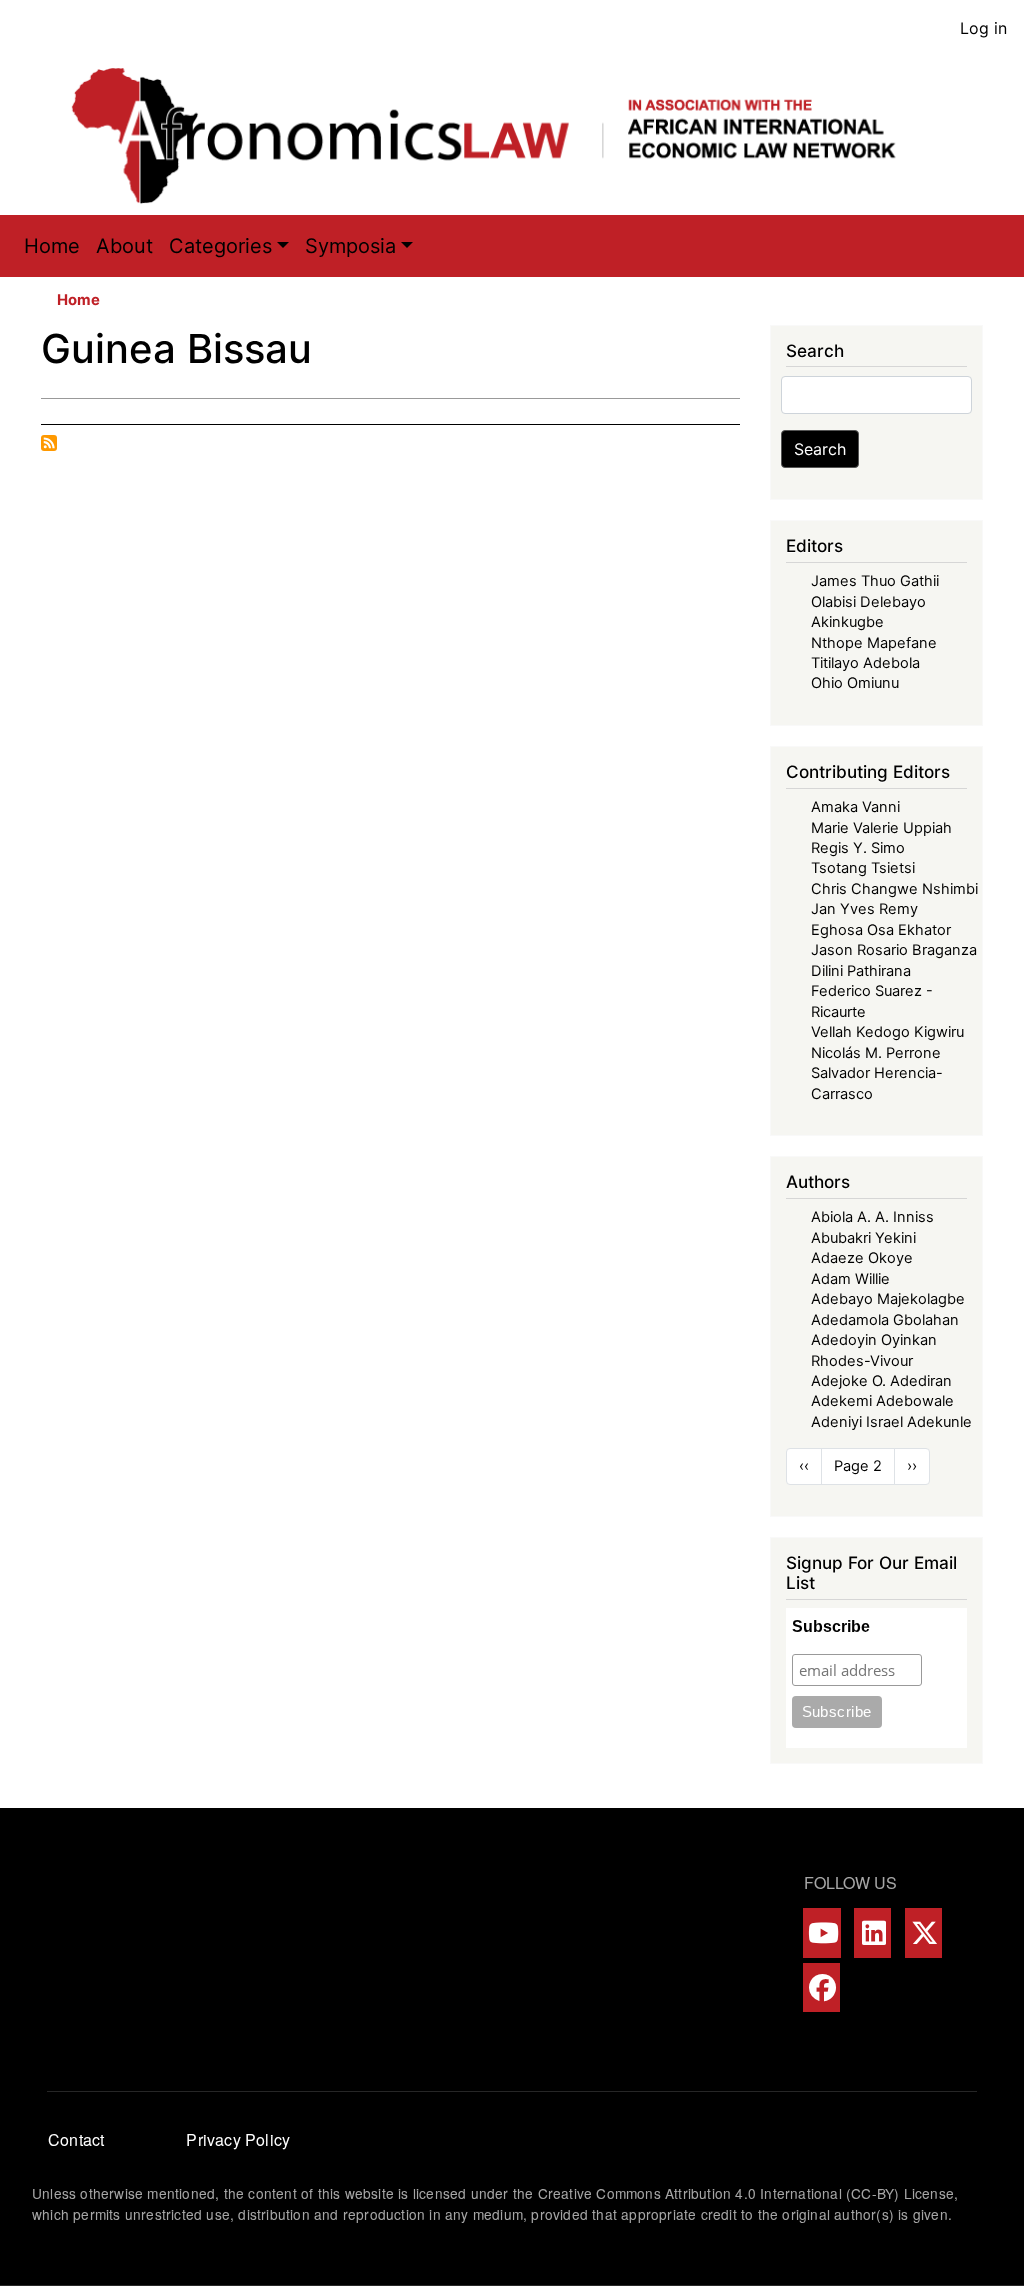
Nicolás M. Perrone (876, 1053)
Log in (983, 28)
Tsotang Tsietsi (863, 868)
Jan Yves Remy (864, 909)
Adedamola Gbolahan (885, 1320)
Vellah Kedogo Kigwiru (887, 1032)
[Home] (504, 135)
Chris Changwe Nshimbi (894, 889)
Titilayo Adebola (865, 663)
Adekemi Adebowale (882, 1401)
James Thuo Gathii (875, 581)
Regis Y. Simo (858, 848)
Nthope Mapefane (874, 643)
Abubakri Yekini (863, 1238)
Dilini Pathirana (861, 971)
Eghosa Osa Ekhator (881, 930)
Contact (76, 2139)
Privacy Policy (238, 2139)
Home (52, 246)
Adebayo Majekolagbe (888, 1299)
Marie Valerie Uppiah (881, 828)
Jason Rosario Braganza (894, 950)
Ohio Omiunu (855, 683)
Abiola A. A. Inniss (872, 1217)
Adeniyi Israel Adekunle (891, 1422)
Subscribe (831, 1626)
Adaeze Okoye (862, 1258)
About (124, 246)
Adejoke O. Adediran (881, 1381)
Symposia (350, 246)
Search (820, 449)
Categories (220, 246)
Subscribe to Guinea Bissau (49, 443)
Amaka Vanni (855, 807)
